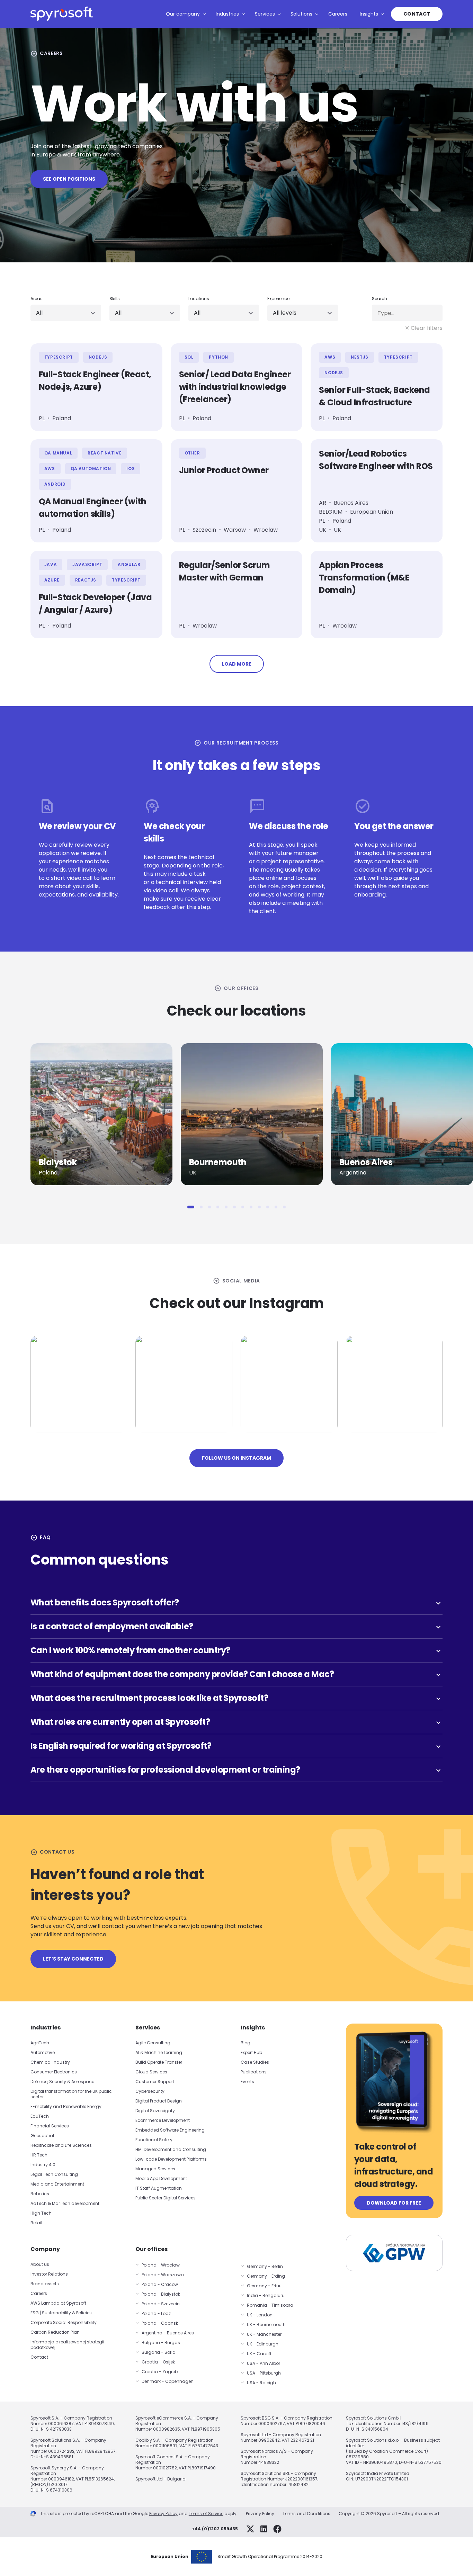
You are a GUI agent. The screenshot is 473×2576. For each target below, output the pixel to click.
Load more (237, 664)
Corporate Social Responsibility (64, 2322)
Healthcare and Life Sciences (61, 2145)
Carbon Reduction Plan (55, 2332)
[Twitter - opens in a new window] (250, 2529)
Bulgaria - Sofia (159, 2352)
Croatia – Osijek (158, 2362)
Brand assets (45, 2284)
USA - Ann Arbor (264, 2363)
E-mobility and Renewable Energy (66, 2106)
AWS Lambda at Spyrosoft (58, 2303)
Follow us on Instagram (237, 1458)
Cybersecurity (150, 2091)
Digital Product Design (159, 2101)
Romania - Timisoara (270, 2305)
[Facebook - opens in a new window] (277, 2529)
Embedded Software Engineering (170, 2130)
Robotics (40, 2194)
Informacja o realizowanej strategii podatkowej (67, 2345)
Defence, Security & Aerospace (63, 2082)
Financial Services (50, 2126)
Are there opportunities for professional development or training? (237, 1770)
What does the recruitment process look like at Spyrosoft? (237, 1698)
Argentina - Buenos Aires (168, 2333)
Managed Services (155, 2169)
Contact (417, 14)
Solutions (301, 14)
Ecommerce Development (163, 2120)
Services (265, 14)
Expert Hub (251, 2052)
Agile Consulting (153, 2043)
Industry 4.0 (43, 2165)
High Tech (41, 2213)
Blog (246, 2043)
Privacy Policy (163, 2514)
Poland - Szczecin (161, 2304)
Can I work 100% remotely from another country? (237, 1650)
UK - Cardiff (259, 2354)
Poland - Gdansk (160, 2323)
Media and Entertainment (57, 2184)
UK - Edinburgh (263, 2344)
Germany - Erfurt (264, 2286)
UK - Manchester (264, 2334)
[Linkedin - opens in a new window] (264, 2529)
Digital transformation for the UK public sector (71, 2094)
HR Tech (39, 2155)
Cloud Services (151, 2072)
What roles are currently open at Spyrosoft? (237, 1722)
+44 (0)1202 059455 (215, 2529)
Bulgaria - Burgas (161, 2343)
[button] (191, 1207)
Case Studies (255, 2062)
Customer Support (155, 2082)
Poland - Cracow (160, 2284)
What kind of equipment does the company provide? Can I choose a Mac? (237, 1674)
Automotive (43, 2052)
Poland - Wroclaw (161, 2265)
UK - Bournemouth (266, 2325)
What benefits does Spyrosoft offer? (237, 1602)
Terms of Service (206, 2514)
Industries (227, 14)
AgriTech (40, 2043)
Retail (36, 2223)
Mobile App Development (161, 2178)
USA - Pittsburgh (264, 2373)
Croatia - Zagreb (160, 2372)
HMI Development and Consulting (171, 2149)
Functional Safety (154, 2140)
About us (40, 2264)
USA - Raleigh (261, 2383)
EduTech (40, 2116)
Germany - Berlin (265, 2266)
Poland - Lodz (156, 2313)
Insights (369, 14)
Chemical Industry (50, 2062)
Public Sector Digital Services (166, 2198)
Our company (183, 14)
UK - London (260, 2315)
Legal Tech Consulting (54, 2174)
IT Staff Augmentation (159, 2188)
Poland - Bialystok (161, 2294)
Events (247, 2082)
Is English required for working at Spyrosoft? (237, 1746)
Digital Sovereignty (155, 2111)
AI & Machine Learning (159, 2052)
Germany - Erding (266, 2276)
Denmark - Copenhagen (168, 2381)
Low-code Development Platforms (171, 2159)
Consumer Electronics (54, 2072)
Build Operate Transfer (159, 2062)
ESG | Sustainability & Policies (61, 2313)
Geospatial (42, 2136)
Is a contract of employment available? (237, 1626)
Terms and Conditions (306, 2514)
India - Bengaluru (266, 2295)
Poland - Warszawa (163, 2275)
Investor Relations (49, 2274)
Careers (338, 14)
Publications (254, 2072)
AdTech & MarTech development (65, 2203)
